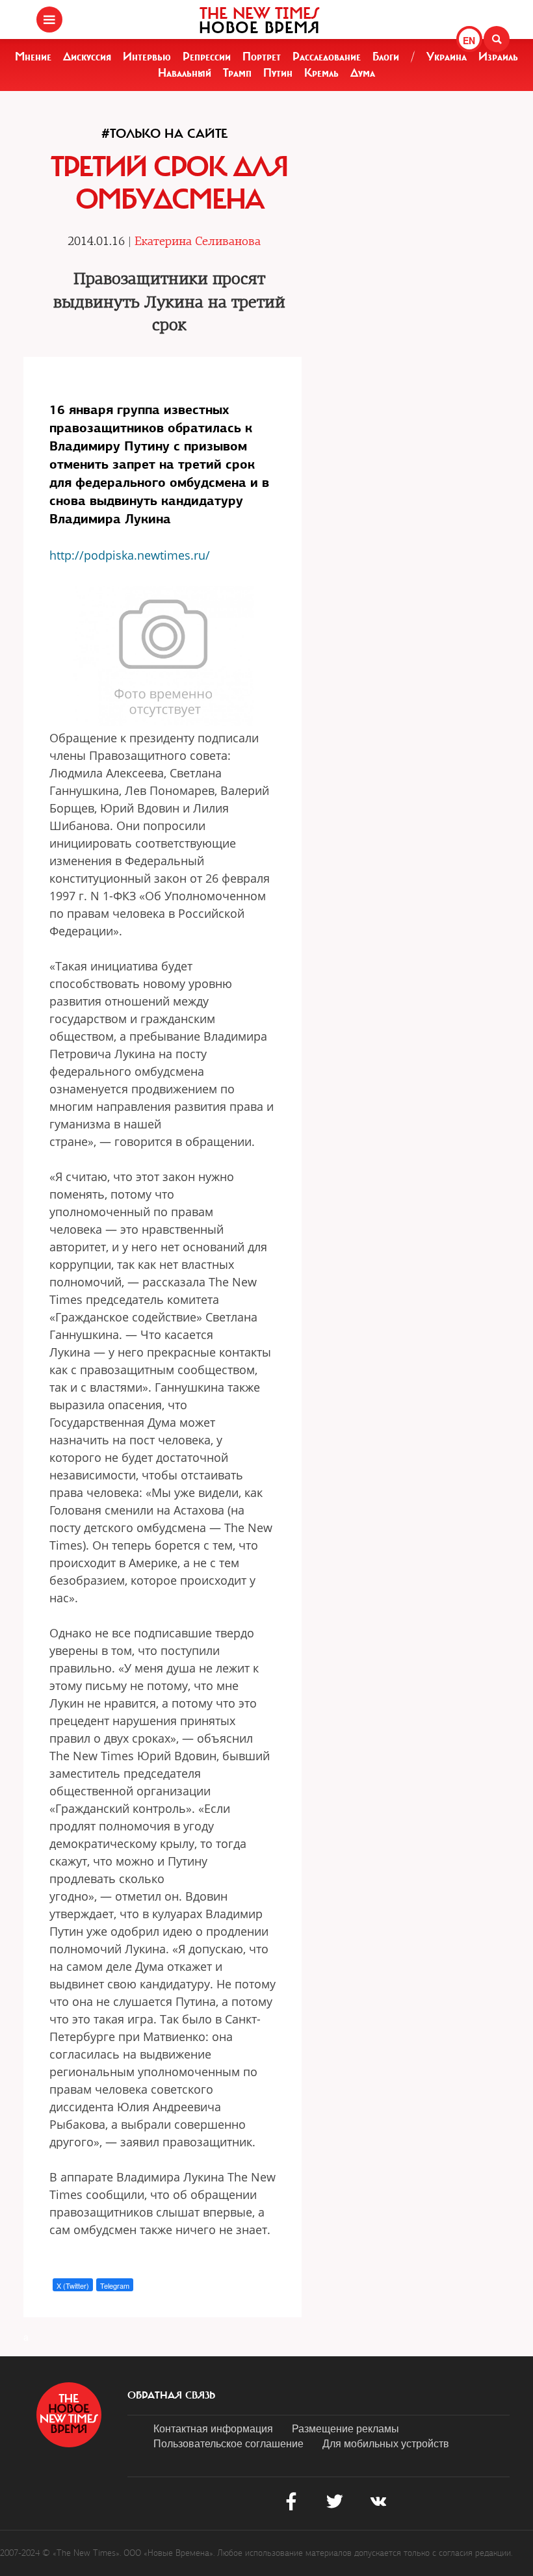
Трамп (237, 73)
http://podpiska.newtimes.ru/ (130, 555)
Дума (363, 73)
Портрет (262, 57)
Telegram (115, 2285)
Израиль (498, 57)
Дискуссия (87, 57)
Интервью (147, 57)
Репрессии (207, 57)
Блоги (386, 57)
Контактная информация (213, 2428)
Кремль (321, 73)
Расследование (327, 57)
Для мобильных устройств (386, 2443)
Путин (278, 73)
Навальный (185, 73)
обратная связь (171, 2395)
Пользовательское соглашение (228, 2443)
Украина (447, 57)
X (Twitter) (73, 2285)
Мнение (33, 57)
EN (469, 40)
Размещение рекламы (345, 2428)
